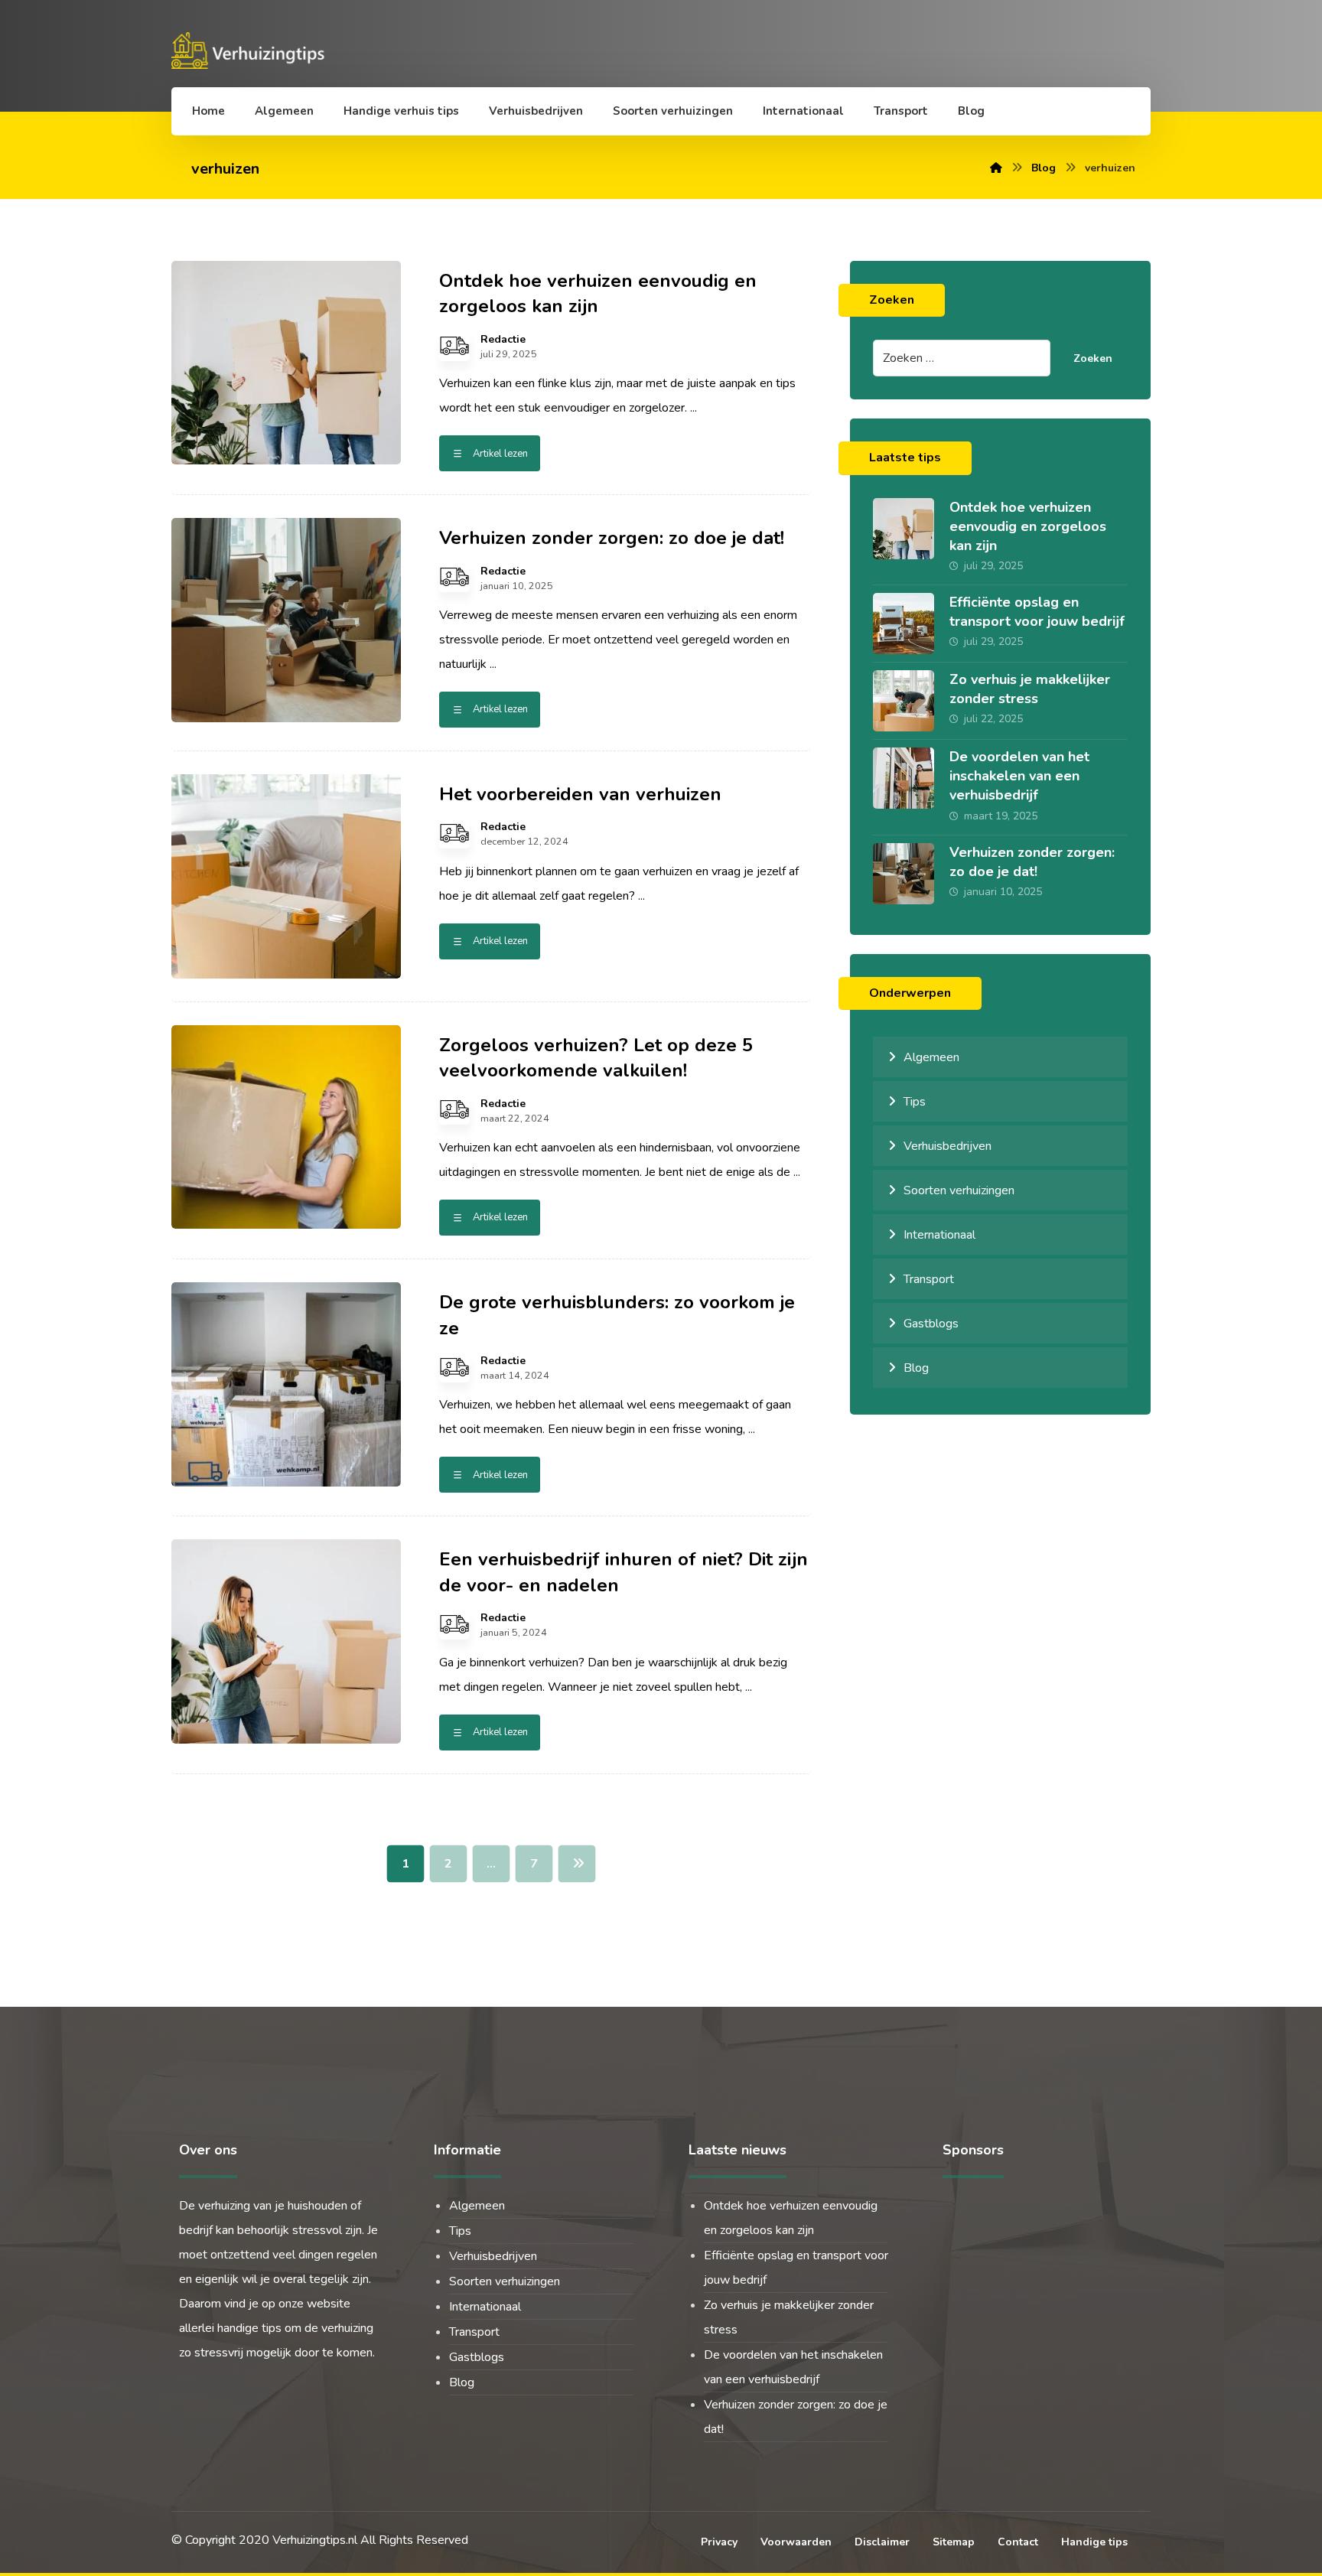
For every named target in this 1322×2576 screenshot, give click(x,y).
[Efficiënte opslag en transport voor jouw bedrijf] (904, 624)
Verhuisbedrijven (948, 1146)
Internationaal (939, 1235)
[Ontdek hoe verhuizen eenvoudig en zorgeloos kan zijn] (904, 529)
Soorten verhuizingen (959, 1190)
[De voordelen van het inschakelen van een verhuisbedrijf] (904, 778)
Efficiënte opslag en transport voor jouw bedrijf (1037, 612)
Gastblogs (931, 1324)
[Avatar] (454, 346)
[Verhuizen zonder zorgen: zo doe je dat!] (904, 874)
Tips (915, 1102)
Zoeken (1093, 358)
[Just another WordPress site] (251, 50)
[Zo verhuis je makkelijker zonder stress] (904, 701)
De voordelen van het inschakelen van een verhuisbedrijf (1019, 776)
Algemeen (931, 1057)
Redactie (503, 340)
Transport (929, 1279)
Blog (916, 1368)
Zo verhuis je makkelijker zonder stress (1030, 689)
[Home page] (996, 168)
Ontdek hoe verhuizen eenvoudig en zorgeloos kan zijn (1028, 526)
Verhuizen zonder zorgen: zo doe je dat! (1032, 862)
